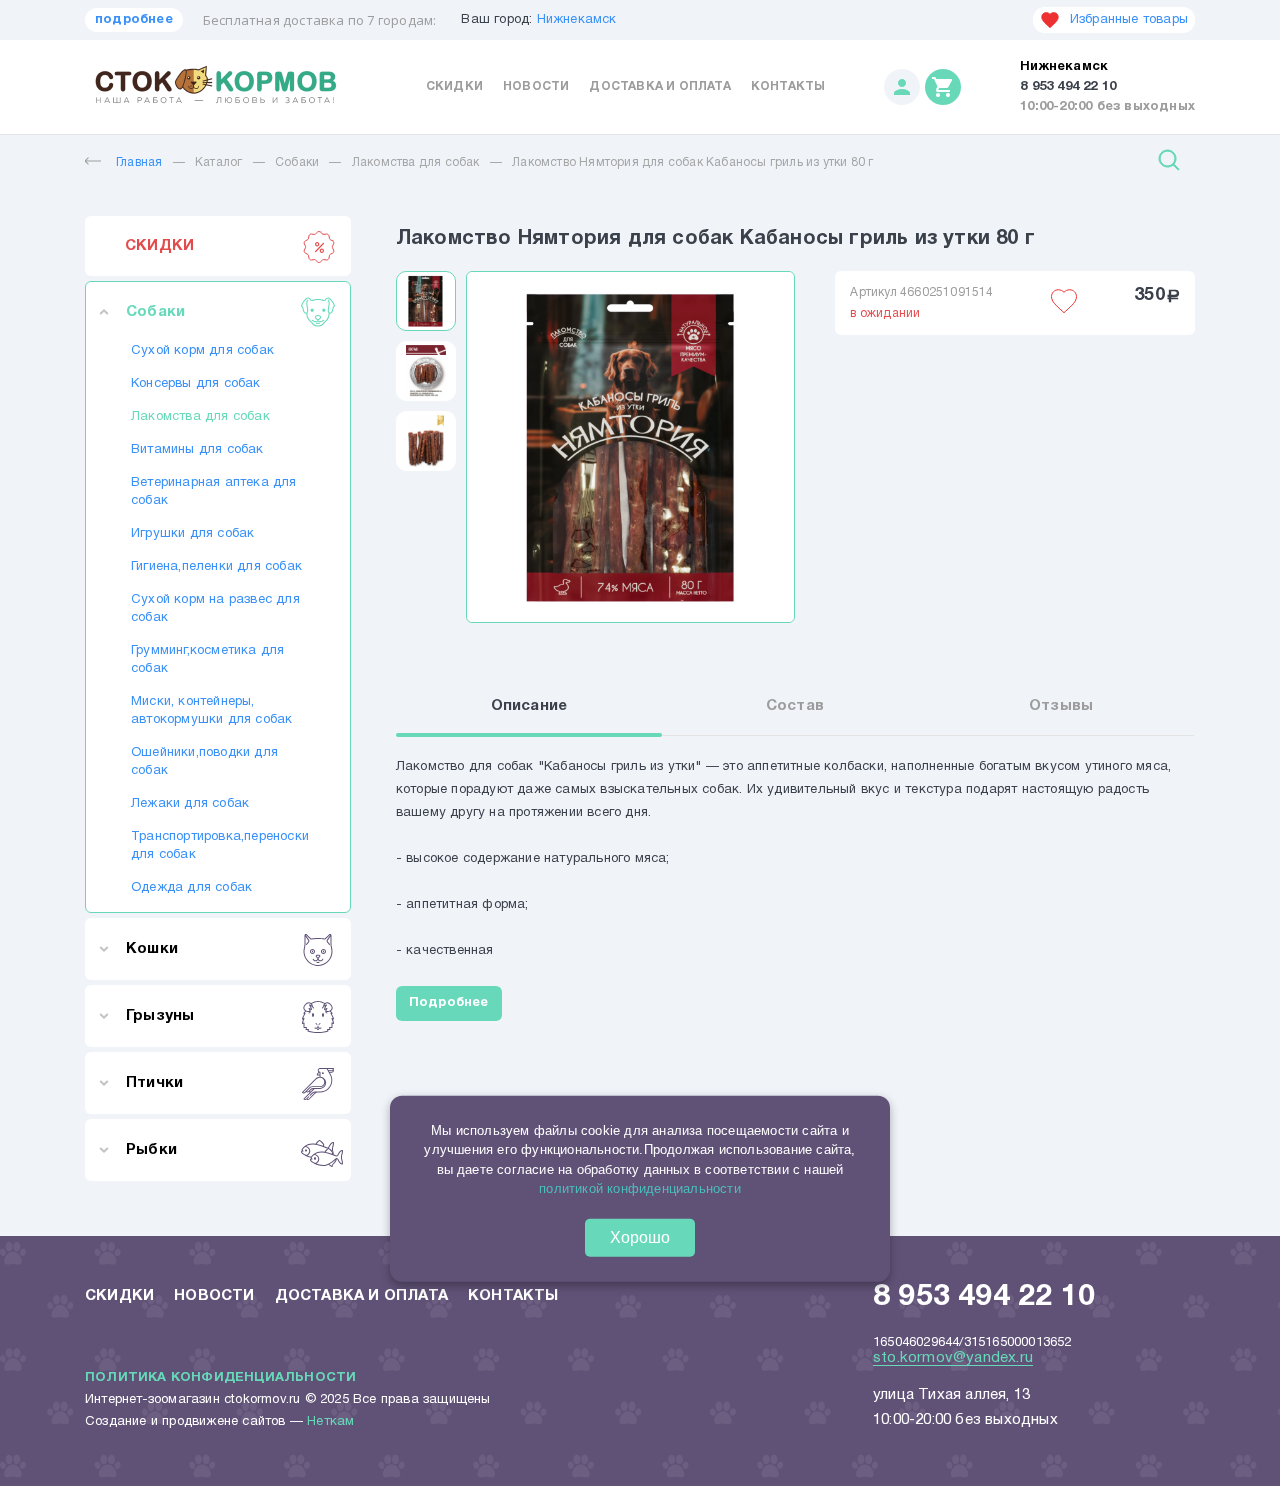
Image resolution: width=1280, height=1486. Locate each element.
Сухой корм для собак (202, 351)
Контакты (788, 86)
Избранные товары (1129, 20)
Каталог (218, 162)
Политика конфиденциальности (220, 1378)
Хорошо (640, 1237)
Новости (536, 86)
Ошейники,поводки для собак (204, 762)
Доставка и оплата (659, 86)
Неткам (330, 1422)
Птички (154, 1083)
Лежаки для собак (190, 804)
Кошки (152, 949)
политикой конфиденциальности (640, 1188)
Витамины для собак (197, 450)
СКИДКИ (159, 246)
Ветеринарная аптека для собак (214, 492)
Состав (795, 706)
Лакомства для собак (416, 162)
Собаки (297, 162)
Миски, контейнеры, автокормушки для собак (211, 711)
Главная (139, 162)
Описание (529, 706)
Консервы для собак (196, 384)
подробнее (134, 20)
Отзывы (1061, 706)
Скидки (454, 86)
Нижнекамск (577, 20)
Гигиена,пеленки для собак (216, 567)
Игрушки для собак (192, 534)
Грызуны (160, 1016)
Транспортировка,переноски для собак (218, 846)
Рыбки (151, 1150)
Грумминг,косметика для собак (207, 660)
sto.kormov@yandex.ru (953, 1358)
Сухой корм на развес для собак (215, 609)
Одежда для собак (191, 888)
